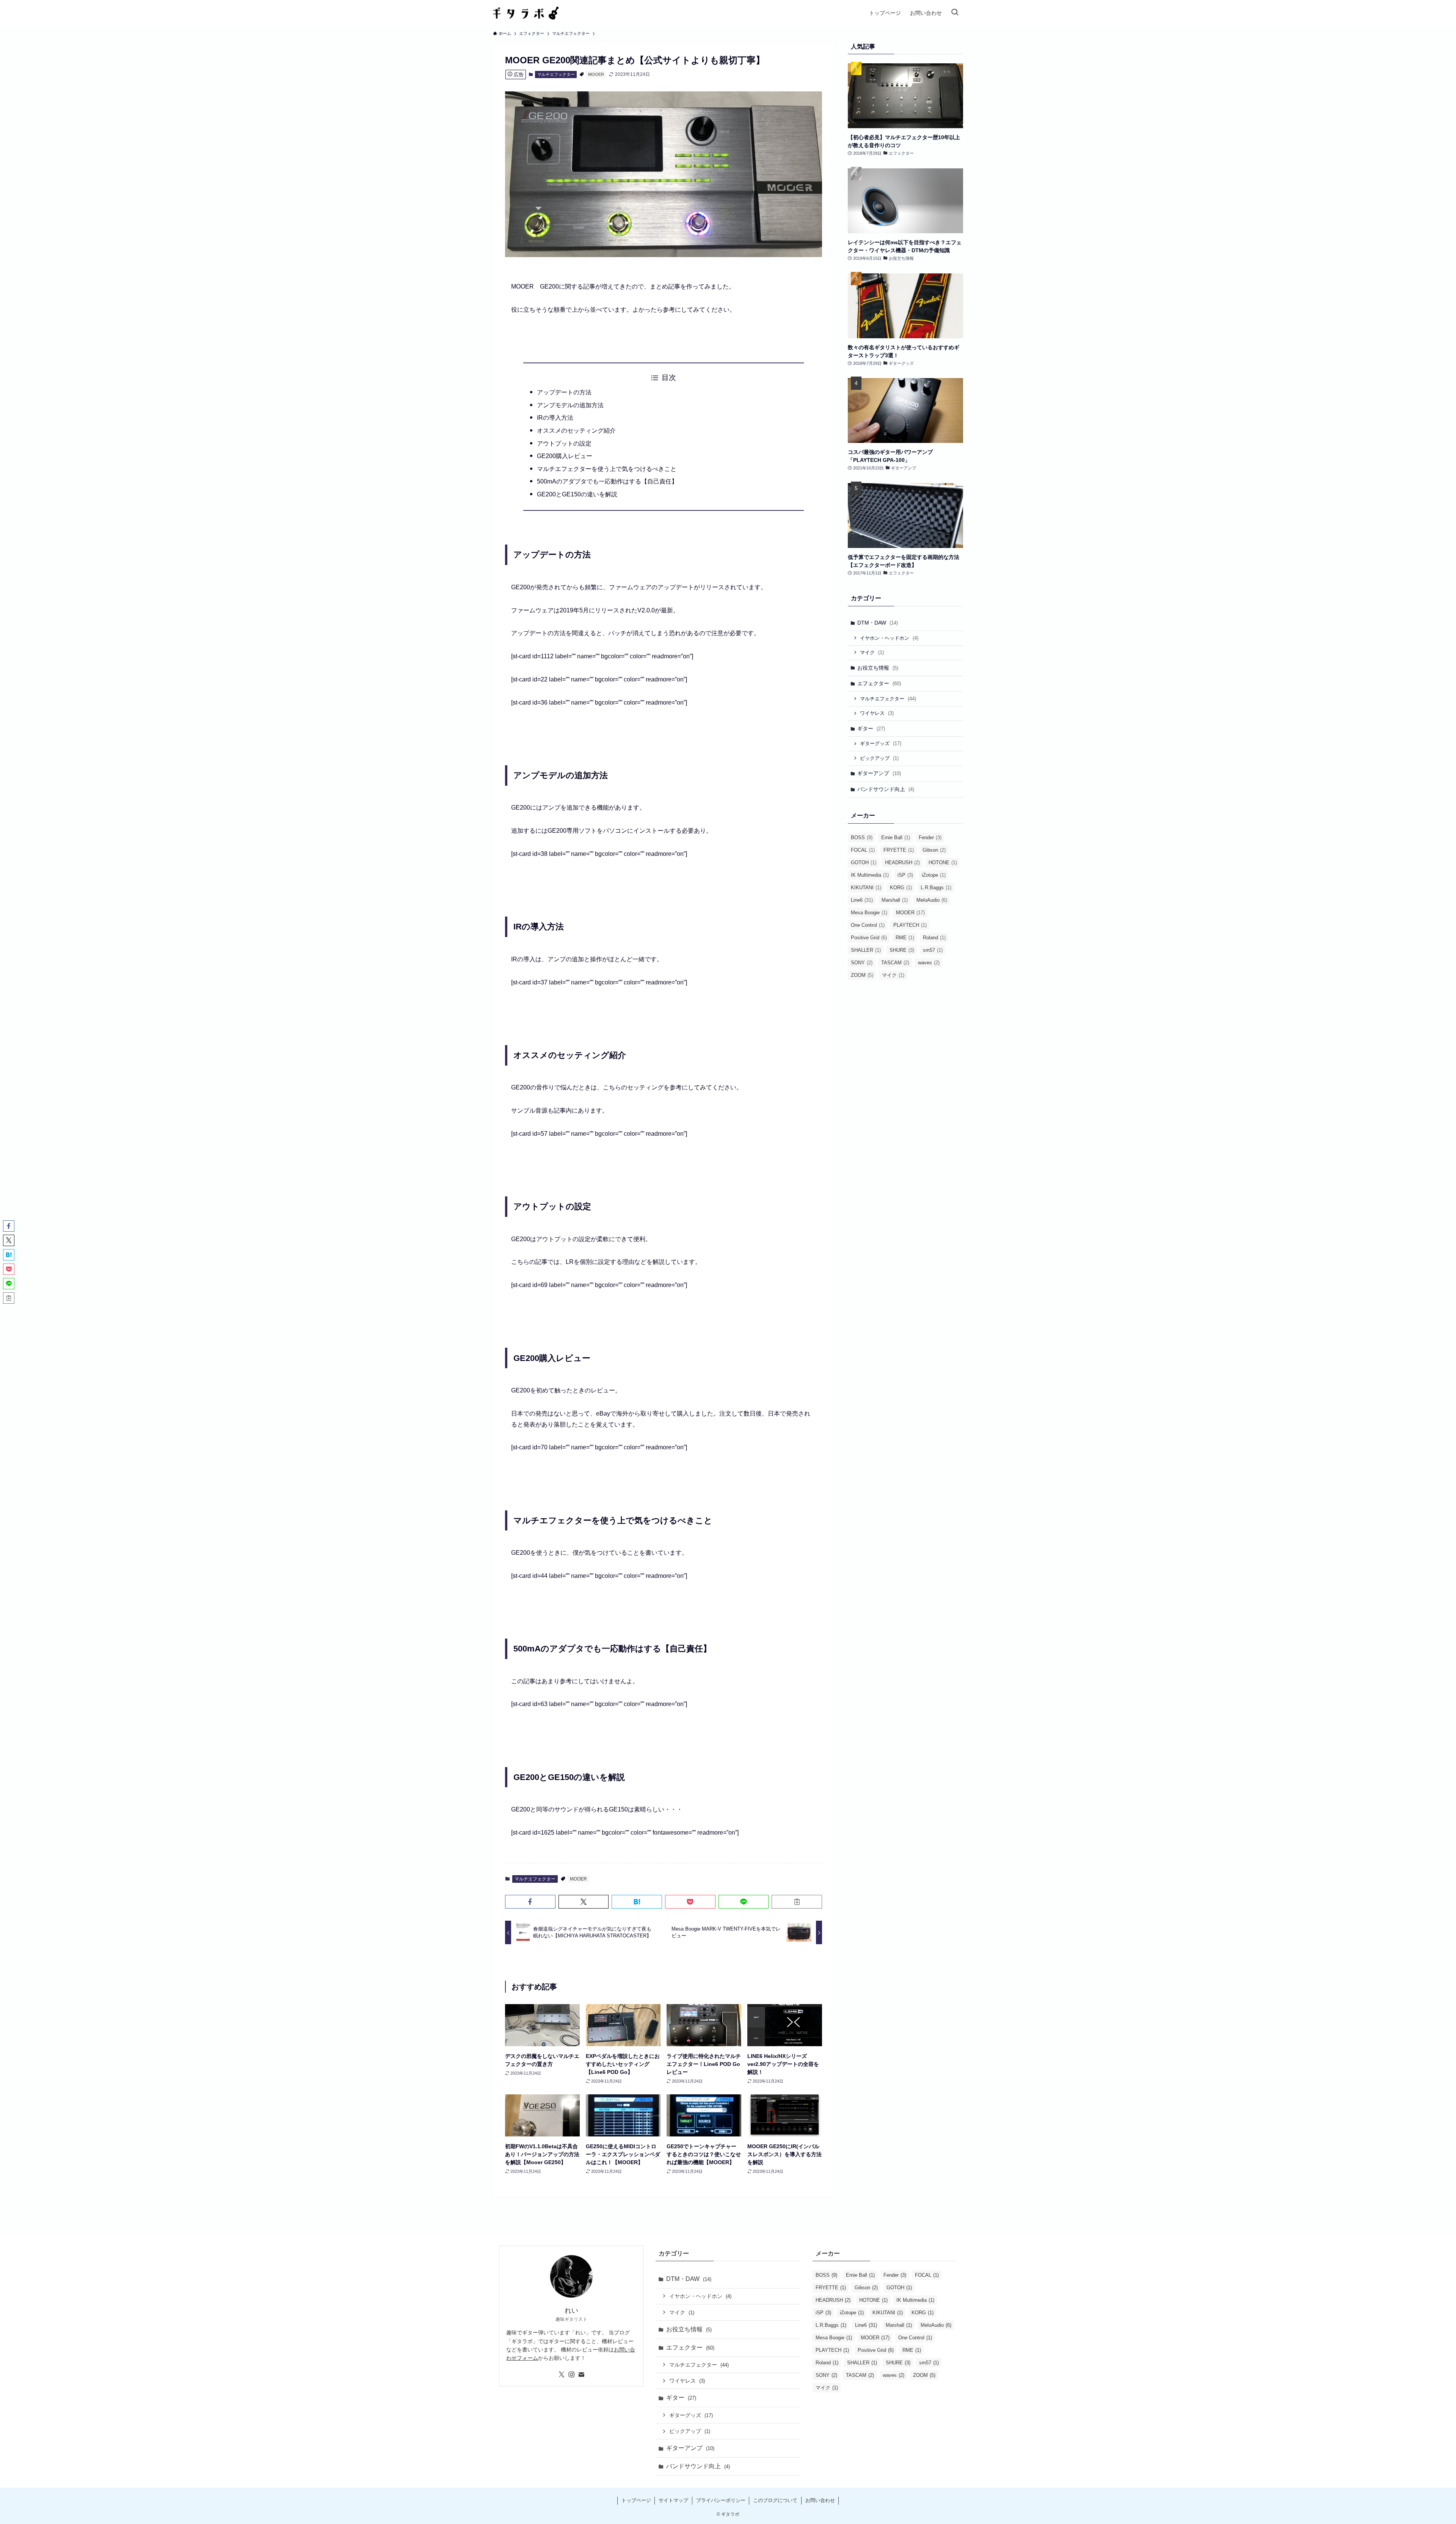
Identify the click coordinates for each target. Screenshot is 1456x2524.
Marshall (895, 900)
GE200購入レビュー (565, 456)
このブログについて (775, 2500)
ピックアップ (879, 758)
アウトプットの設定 (564, 443)
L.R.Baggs (936, 888)
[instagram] (571, 2375)
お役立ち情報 (878, 668)
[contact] (581, 2375)
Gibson (934, 850)
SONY (862, 963)
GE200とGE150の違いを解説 (577, 494)
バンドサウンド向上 (886, 789)
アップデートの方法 (564, 392)
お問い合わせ (820, 2500)
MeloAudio (932, 900)
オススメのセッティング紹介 (576, 431)
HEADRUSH (902, 863)
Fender (930, 837)
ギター (871, 728)
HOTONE (943, 863)
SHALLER (866, 950)
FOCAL (863, 850)
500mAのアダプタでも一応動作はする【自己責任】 (607, 481)
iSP (905, 875)
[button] (530, 1902)
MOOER (596, 74)
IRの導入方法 (555, 418)
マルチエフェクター (556, 74)
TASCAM (895, 963)
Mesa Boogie (869, 913)
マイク (872, 652)
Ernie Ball (896, 837)
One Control (868, 925)
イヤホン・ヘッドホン (889, 638)
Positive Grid (869, 938)
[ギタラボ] (526, 13)
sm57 (933, 950)
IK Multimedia (870, 875)
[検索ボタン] (955, 13)
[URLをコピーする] (797, 1902)
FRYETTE (899, 850)
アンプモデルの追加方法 (570, 405)
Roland (934, 938)
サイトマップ (673, 2500)
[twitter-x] (562, 2375)
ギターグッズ (881, 743)
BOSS (862, 837)
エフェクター (879, 683)
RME (905, 938)
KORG (901, 888)
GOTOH (864, 863)
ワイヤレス (877, 713)
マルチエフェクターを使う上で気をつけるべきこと (607, 469)
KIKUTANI (866, 888)
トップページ (636, 2500)
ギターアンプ (879, 773)
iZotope (934, 875)
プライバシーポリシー (721, 2500)
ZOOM (862, 975)
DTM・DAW (878, 623)
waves (929, 963)
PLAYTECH (910, 925)
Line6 (862, 900)
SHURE (902, 950)
